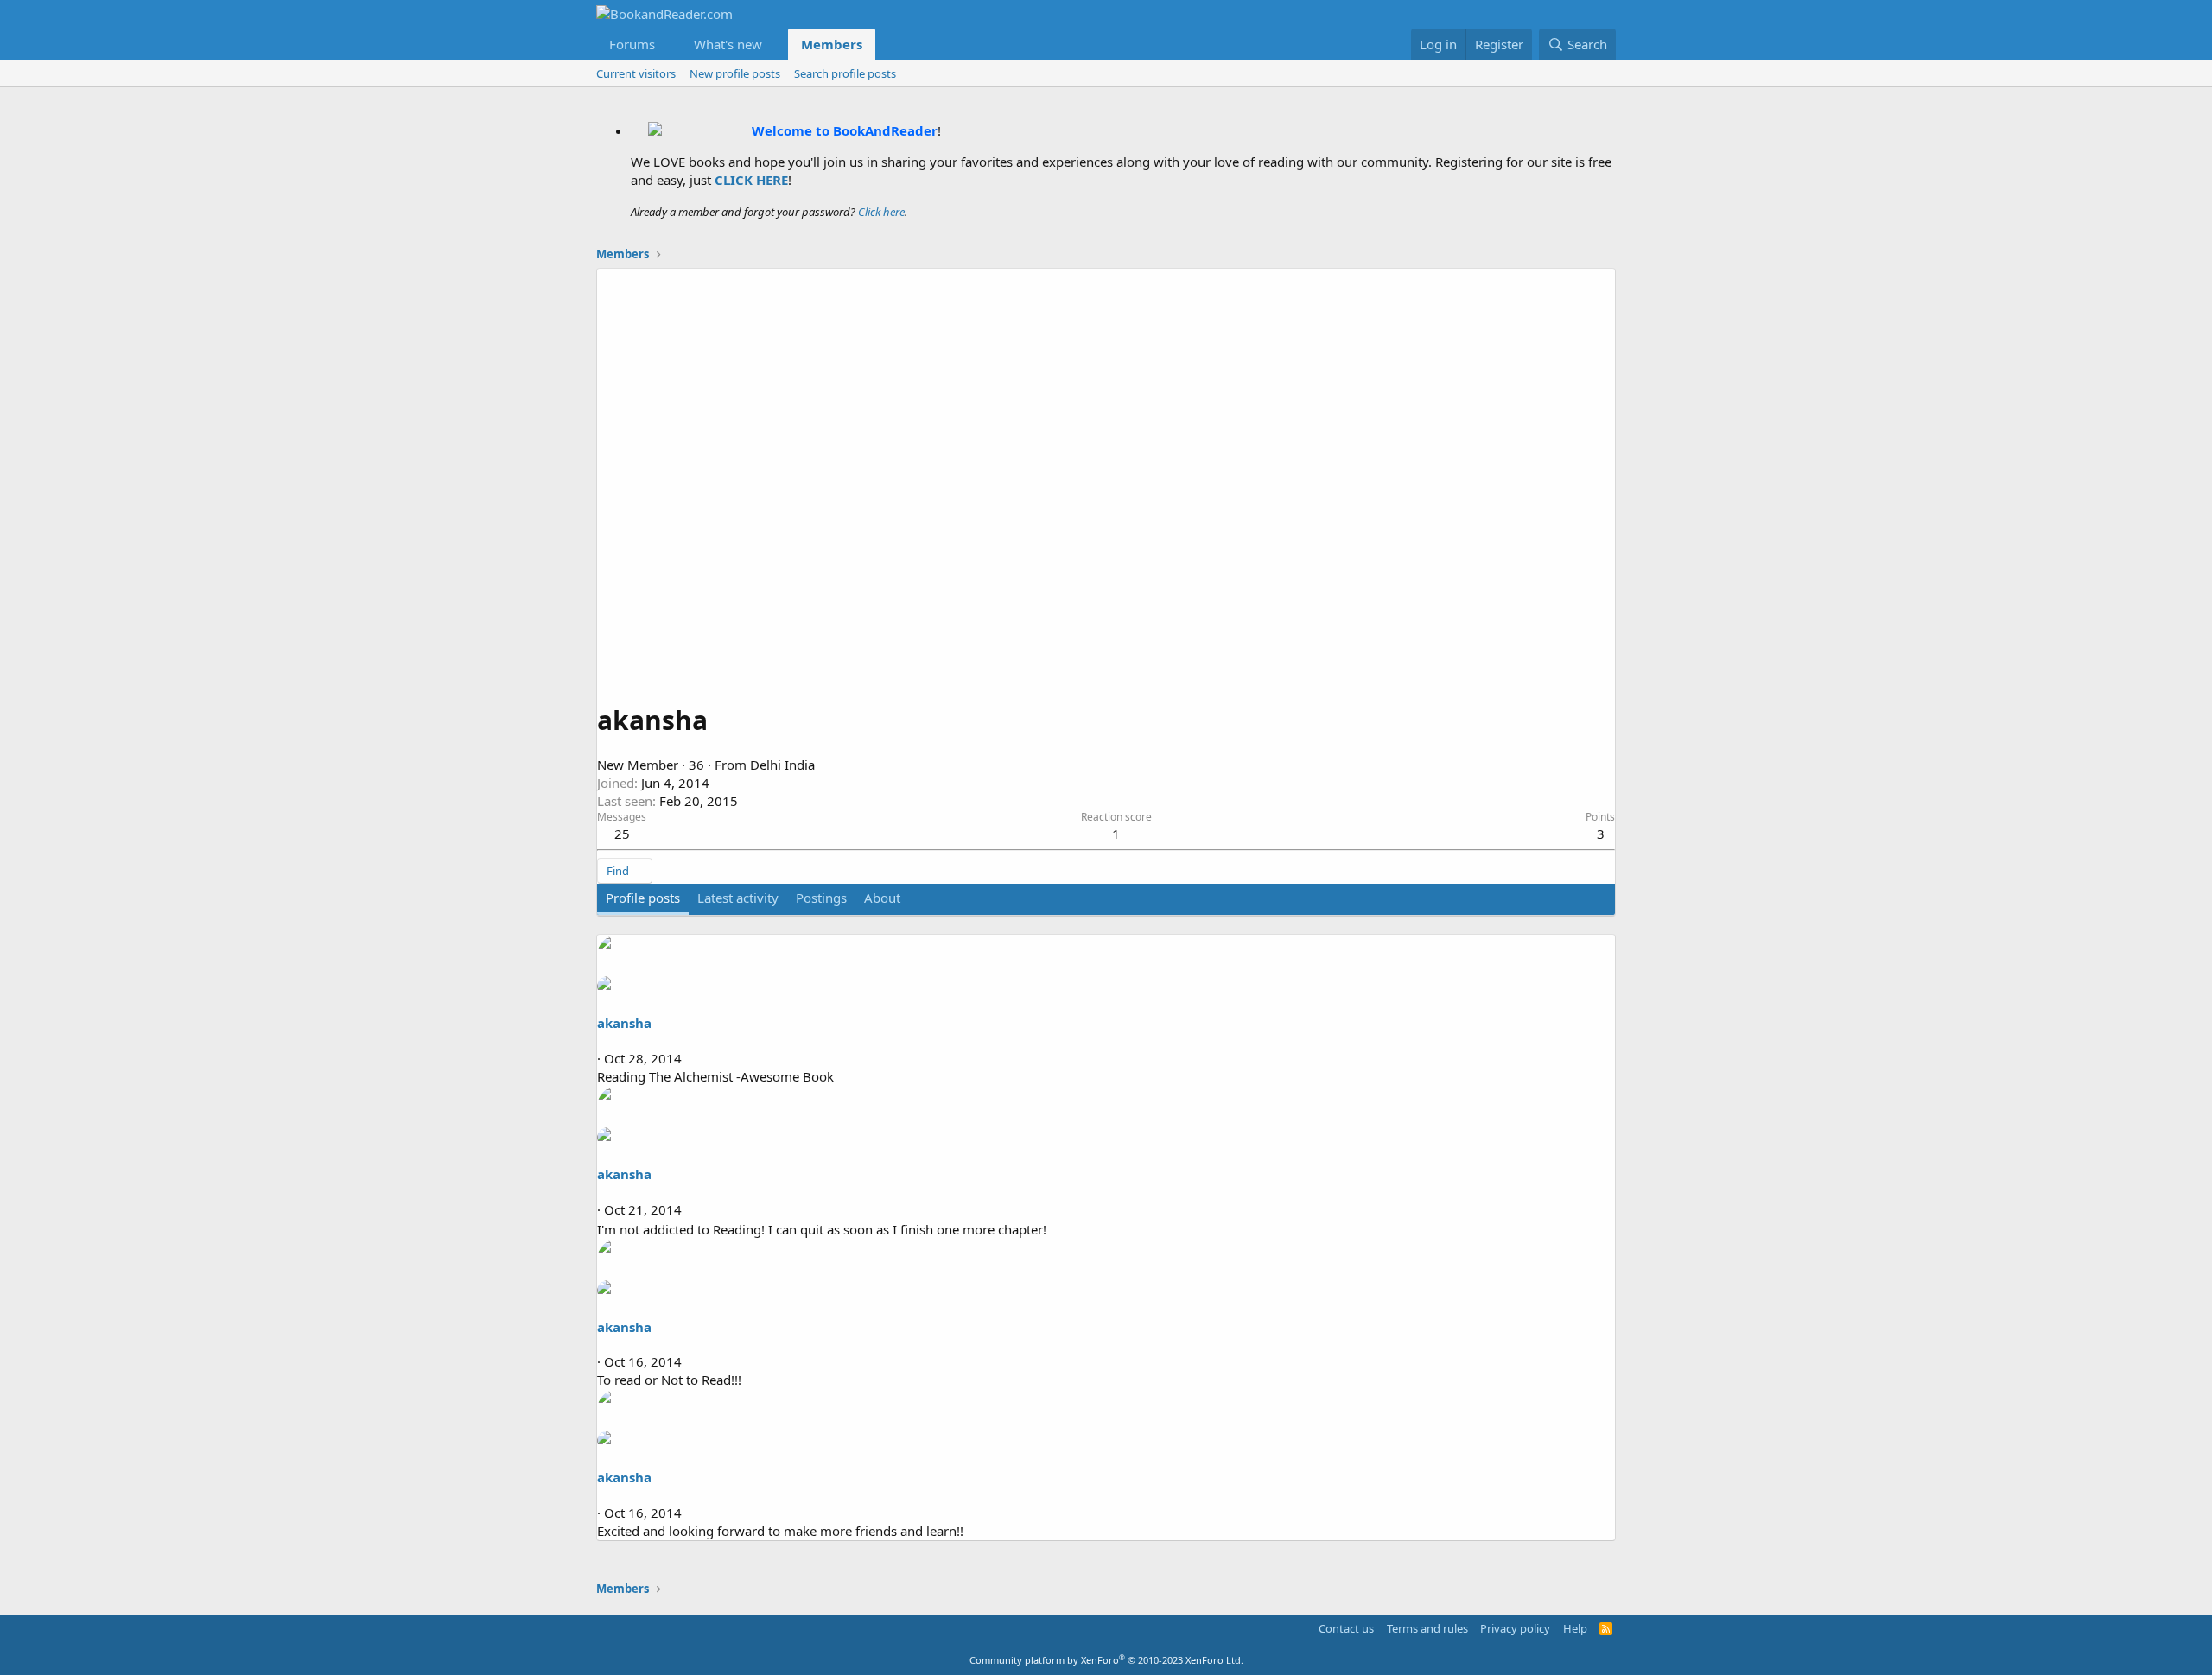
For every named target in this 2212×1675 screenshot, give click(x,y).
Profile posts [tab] (643, 898)
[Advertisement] (1106, 564)
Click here (881, 212)
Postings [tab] (821, 898)
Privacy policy (1515, 1628)
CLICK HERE (751, 180)
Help (1575, 1628)
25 (622, 834)
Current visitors (636, 73)
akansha (624, 1023)
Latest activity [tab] (738, 898)
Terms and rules (1427, 1628)
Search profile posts (845, 73)
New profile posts (735, 73)
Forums (632, 44)
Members (832, 44)
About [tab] (882, 898)
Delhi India (782, 765)
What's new (728, 44)
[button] (669, 44)
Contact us (1346, 1628)
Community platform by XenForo (1106, 1660)
